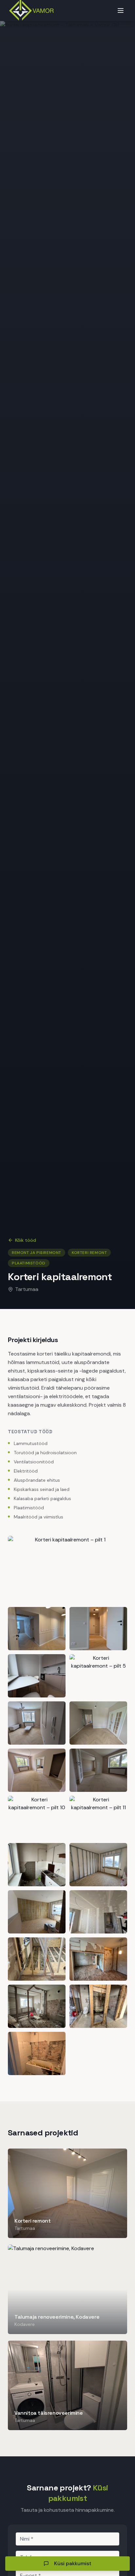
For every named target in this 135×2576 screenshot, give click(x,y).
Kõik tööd (26, 1240)
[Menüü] (121, 10)
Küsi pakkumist (73, 2563)
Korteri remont (89, 1253)
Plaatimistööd (29, 1263)
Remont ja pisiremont (37, 1253)
